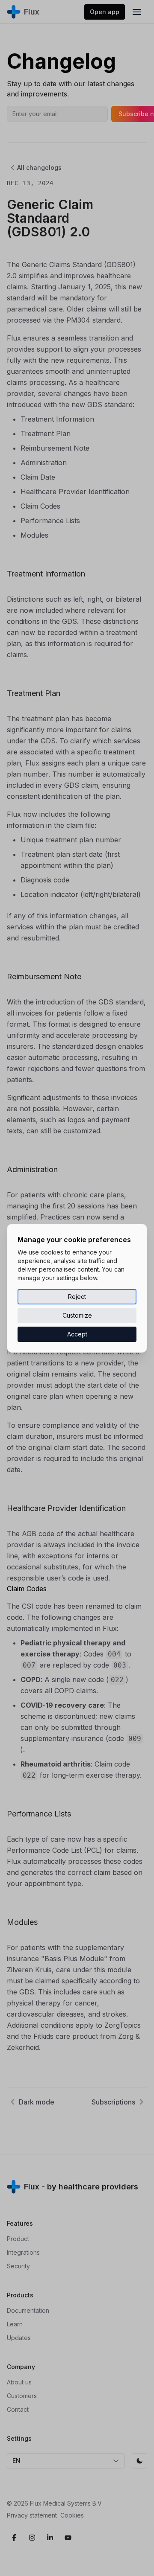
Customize (77, 1315)
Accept (77, 1334)
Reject (77, 1297)
